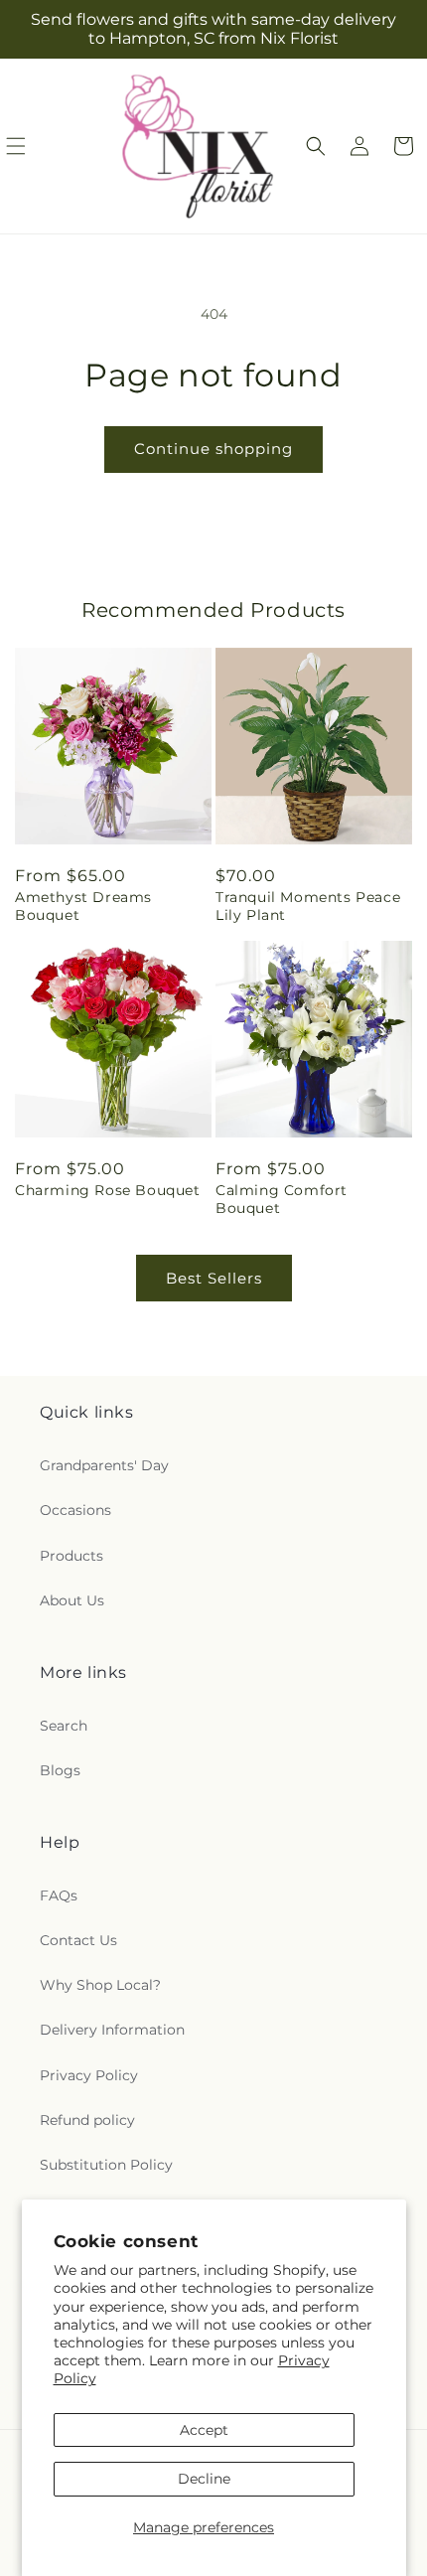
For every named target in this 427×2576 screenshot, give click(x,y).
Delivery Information (112, 2030)
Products (71, 1556)
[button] (316, 146)
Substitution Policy (106, 2165)
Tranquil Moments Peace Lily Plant (308, 906)
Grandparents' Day (104, 1465)
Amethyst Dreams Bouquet (83, 906)
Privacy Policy (89, 2075)
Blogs (60, 1770)
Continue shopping (213, 449)
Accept (204, 2430)
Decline (204, 2479)
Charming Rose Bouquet (108, 1190)
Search (64, 1726)
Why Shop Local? (100, 1985)
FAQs (59, 1895)
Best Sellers (214, 1278)
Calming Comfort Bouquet (282, 1199)
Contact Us (78, 1940)
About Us (72, 1600)
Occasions (75, 1510)
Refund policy (87, 2120)
